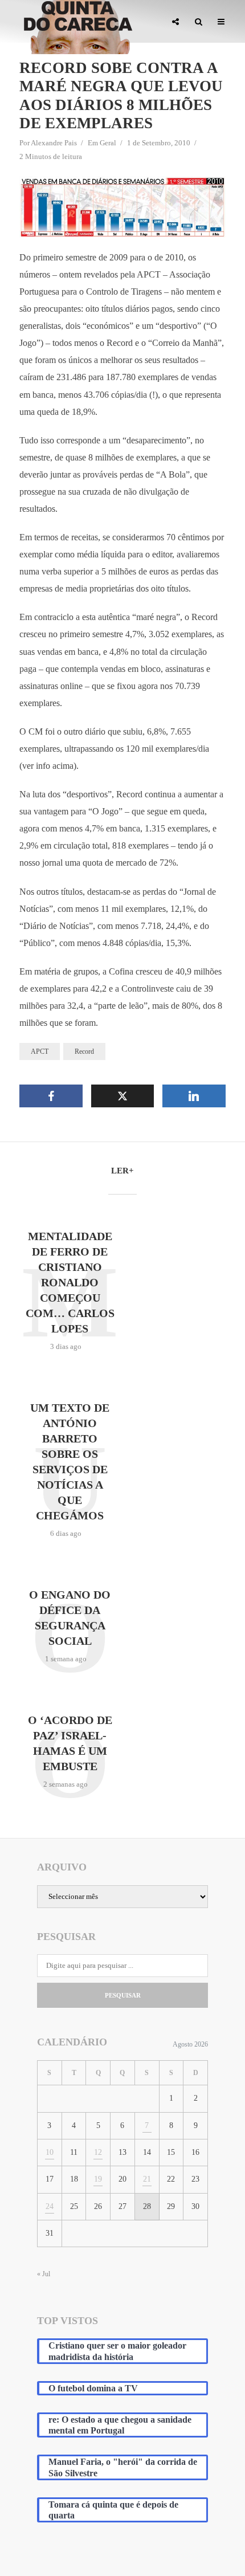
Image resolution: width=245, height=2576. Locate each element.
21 (147, 2179)
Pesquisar (123, 1995)
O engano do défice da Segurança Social (70, 1618)
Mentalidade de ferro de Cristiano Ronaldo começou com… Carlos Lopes (70, 1282)
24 (50, 2206)
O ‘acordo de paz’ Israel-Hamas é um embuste (70, 1743)
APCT (40, 1051)
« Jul (44, 2274)
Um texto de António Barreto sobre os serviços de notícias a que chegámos (70, 1462)
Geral (108, 143)
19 (98, 2179)
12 (98, 2152)
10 (50, 2152)
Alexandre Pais (54, 143)
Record (84, 1051)
